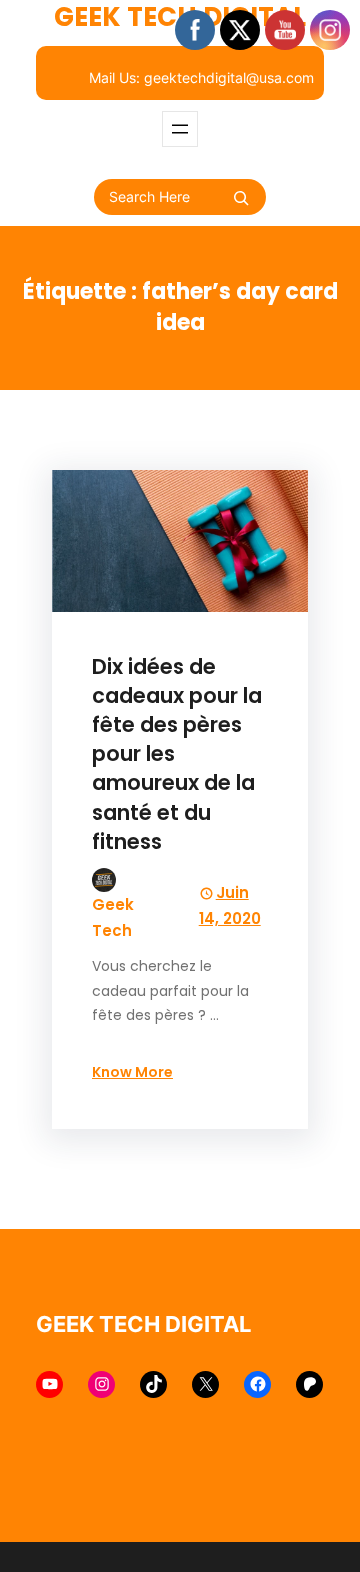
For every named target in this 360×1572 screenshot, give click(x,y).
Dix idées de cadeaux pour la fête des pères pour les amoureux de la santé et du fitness (177, 754)
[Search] (241, 198)
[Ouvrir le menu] (180, 129)
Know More (132, 1072)
